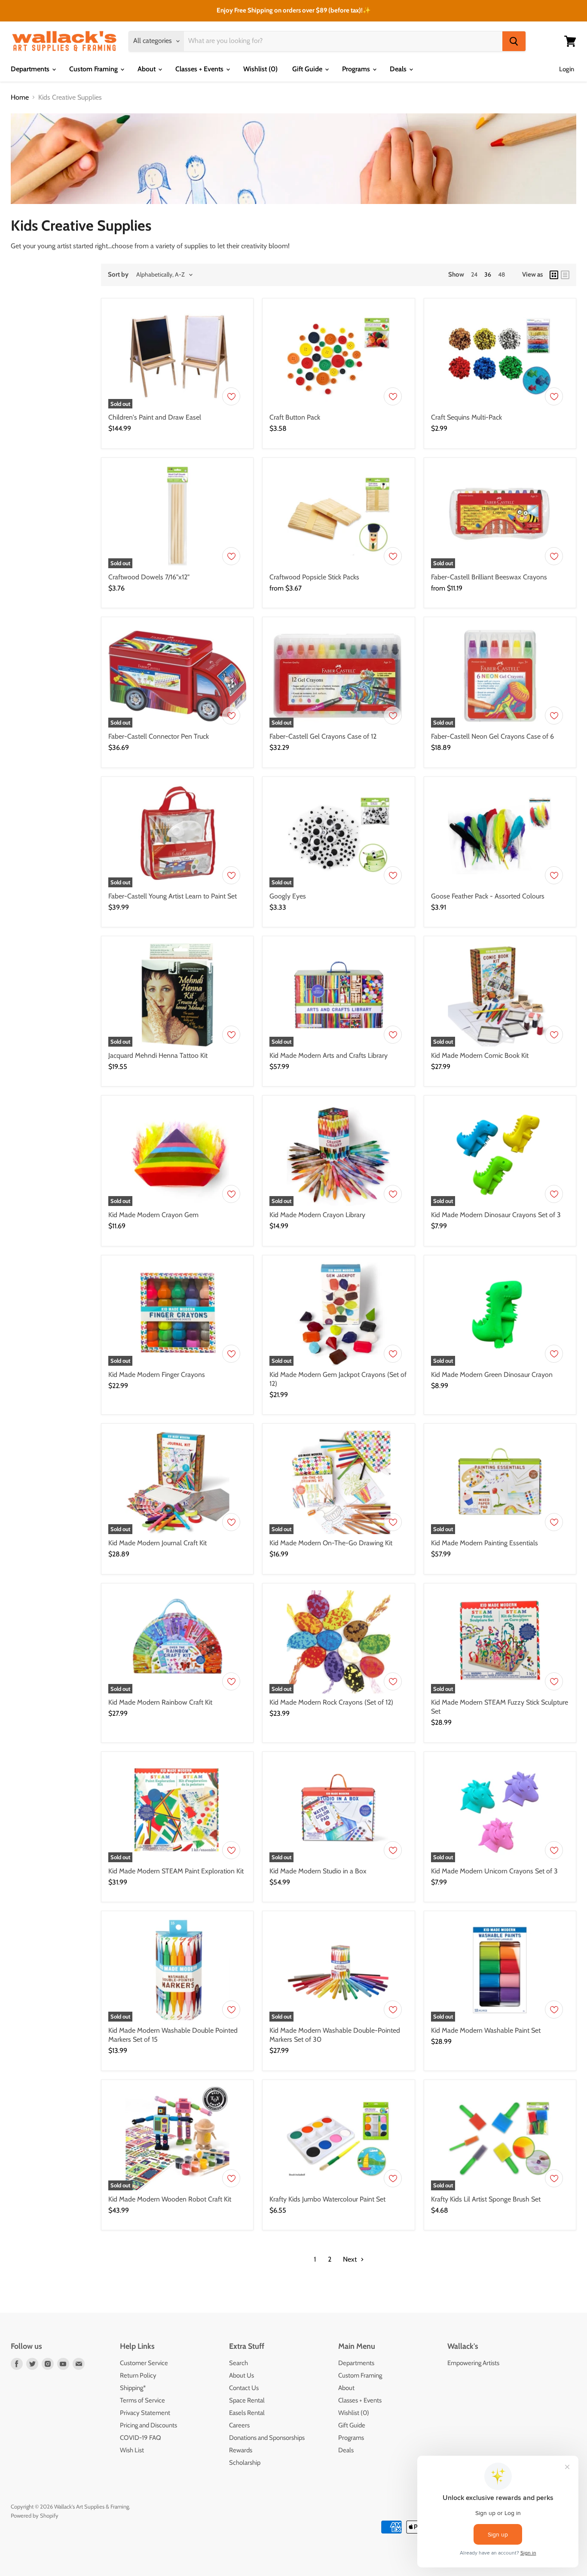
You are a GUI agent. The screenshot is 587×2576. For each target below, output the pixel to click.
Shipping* (133, 2388)
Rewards (241, 2450)
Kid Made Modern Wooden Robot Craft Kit (170, 2199)
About (147, 69)
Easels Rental (247, 2413)
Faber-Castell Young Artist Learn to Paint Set (173, 896)
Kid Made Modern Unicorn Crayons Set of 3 (494, 1871)
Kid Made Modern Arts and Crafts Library (329, 1055)
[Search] (514, 41)
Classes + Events (200, 69)
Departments (31, 69)
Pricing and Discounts (148, 2425)
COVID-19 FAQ (141, 2438)
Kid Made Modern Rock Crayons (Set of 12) (331, 1702)
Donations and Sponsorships (267, 2438)
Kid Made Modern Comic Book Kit (480, 1055)
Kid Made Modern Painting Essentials (485, 1543)
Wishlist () (260, 69)
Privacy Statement (145, 2413)
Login (567, 69)
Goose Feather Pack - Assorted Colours (488, 896)
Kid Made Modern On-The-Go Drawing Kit (331, 1543)
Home (20, 97)
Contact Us (244, 2388)
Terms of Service (142, 2400)
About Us (242, 2375)
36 (488, 274)
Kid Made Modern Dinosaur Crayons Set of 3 (496, 1215)
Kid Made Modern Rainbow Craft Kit (160, 1702)
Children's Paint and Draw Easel (155, 417)
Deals (399, 69)
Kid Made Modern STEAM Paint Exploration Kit (176, 1871)
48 (501, 274)
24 (474, 274)
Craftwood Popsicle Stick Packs (314, 577)
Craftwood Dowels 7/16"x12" (149, 577)
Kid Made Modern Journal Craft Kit (157, 1543)
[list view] (565, 275)
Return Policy (138, 2375)
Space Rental (247, 2400)
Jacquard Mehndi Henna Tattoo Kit (158, 1055)
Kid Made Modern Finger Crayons (157, 1375)
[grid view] (554, 275)
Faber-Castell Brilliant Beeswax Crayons (489, 577)
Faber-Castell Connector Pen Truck (159, 736)
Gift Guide (308, 69)
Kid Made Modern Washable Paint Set (486, 2030)
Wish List (132, 2450)
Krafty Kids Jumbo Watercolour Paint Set (327, 2199)
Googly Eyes (288, 896)
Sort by (118, 275)
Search (238, 2363)
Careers (239, 2425)
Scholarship (245, 2463)
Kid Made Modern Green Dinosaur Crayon (492, 1375)
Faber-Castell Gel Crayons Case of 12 (323, 736)
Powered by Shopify (35, 2515)
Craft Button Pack (295, 417)
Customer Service (144, 2363)
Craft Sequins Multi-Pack (466, 417)
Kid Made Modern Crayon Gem (153, 1215)
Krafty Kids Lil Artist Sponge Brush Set (486, 2199)
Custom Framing (94, 69)
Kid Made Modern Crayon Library (317, 1215)
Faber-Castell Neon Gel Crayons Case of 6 (492, 736)
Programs (357, 69)
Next (351, 2259)
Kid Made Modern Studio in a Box (318, 1871)
